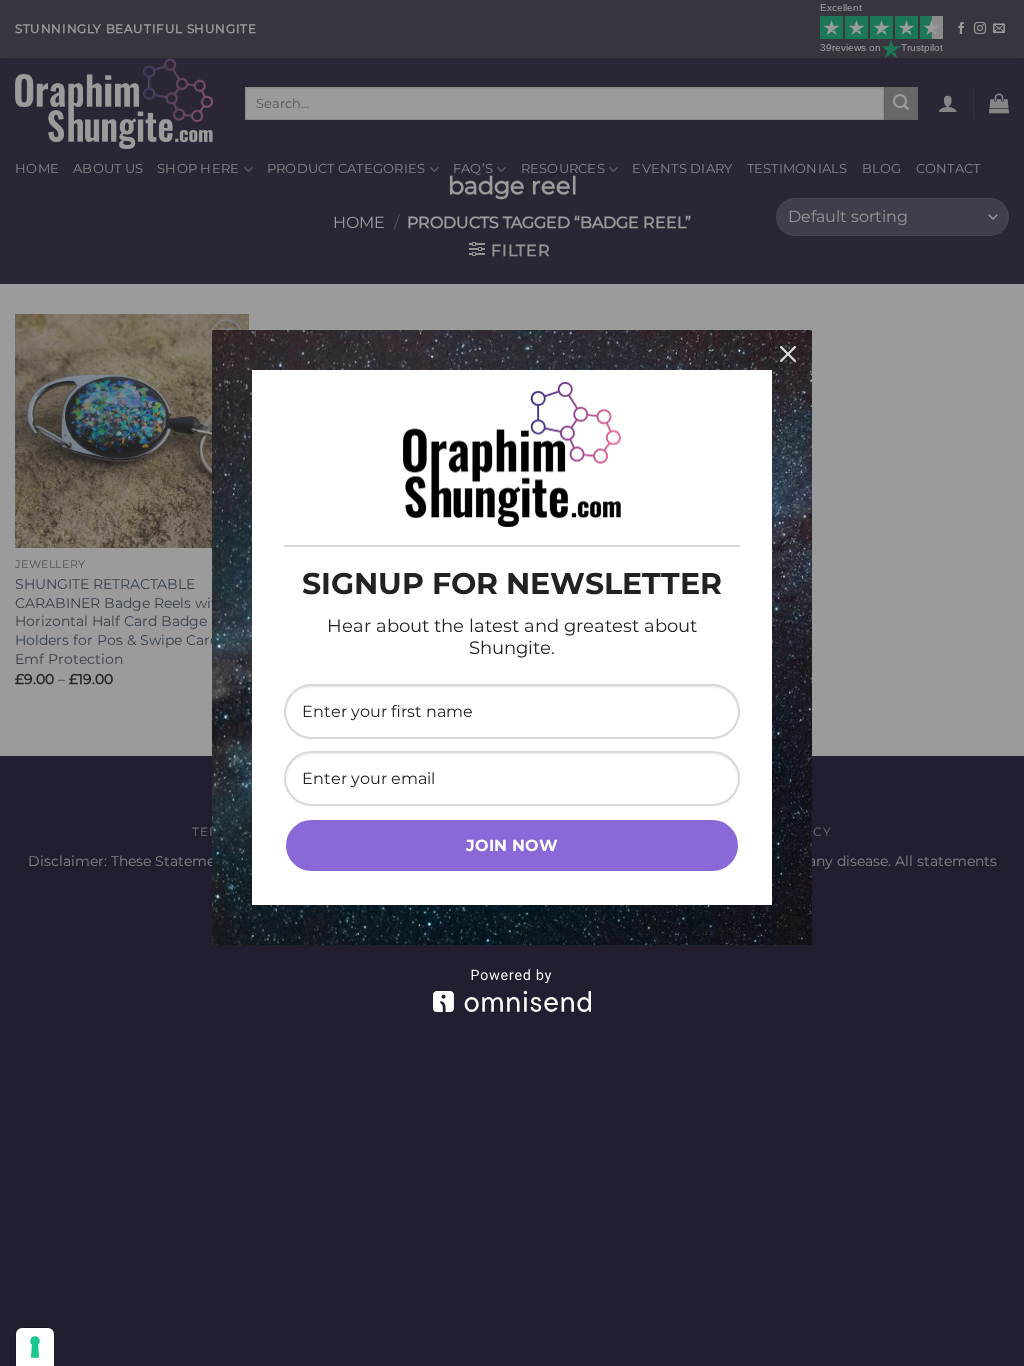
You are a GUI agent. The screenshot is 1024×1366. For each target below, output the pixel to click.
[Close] (788, 354)
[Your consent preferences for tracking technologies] (35, 1347)
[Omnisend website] (512, 990)
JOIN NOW (512, 845)
